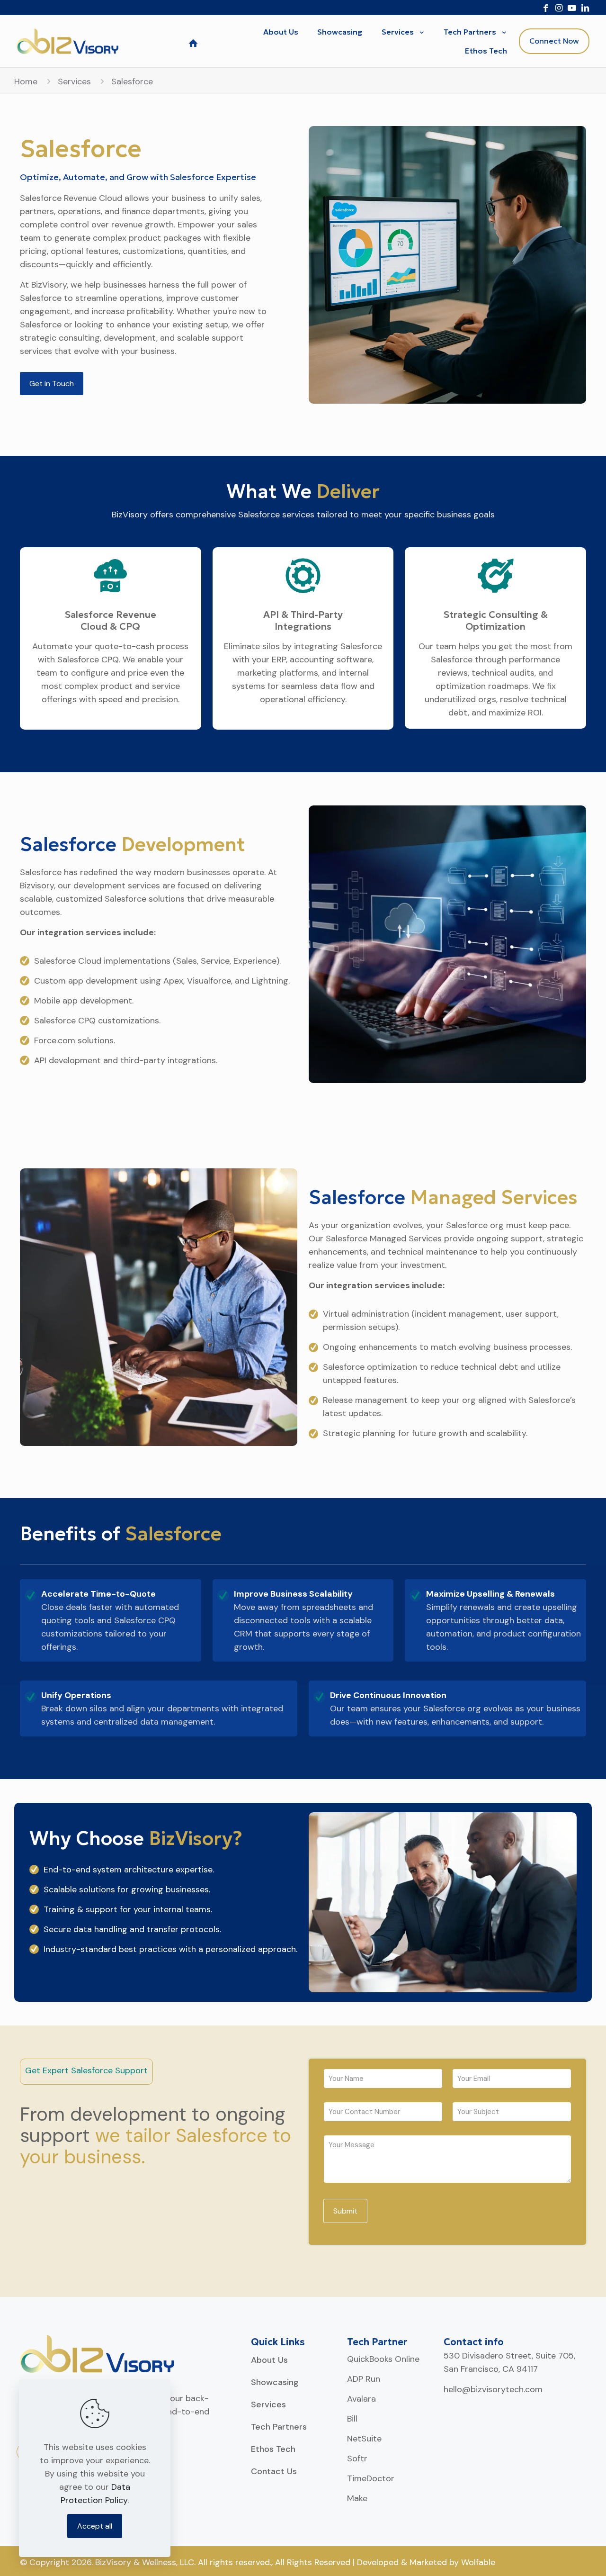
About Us (269, 2360)
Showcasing (275, 2382)
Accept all (95, 2526)
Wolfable (478, 2562)
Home (26, 81)
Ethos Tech (273, 2449)
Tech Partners (279, 2427)
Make (357, 2498)
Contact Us (274, 2471)
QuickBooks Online (383, 2359)
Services (74, 81)
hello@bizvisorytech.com (493, 2389)
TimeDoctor (371, 2478)
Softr (357, 2458)
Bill (352, 2419)
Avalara (361, 2399)
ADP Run (364, 2379)
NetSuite (364, 2439)
